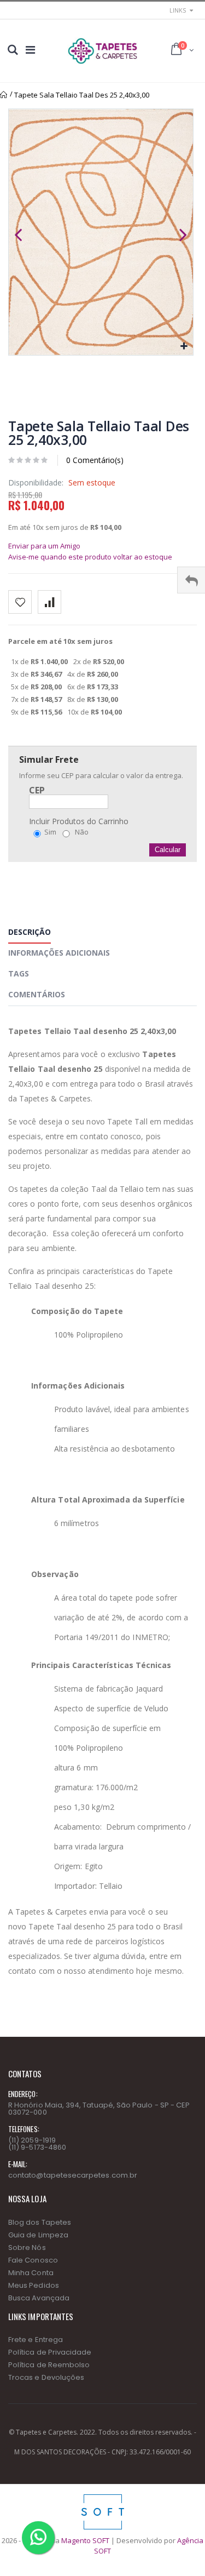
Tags (19, 973)
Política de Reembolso (49, 2365)
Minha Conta (31, 2273)
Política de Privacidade (50, 2352)
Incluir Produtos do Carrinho (79, 821)
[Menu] (30, 50)
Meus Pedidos (34, 2285)
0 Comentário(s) (95, 460)
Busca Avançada (39, 2298)
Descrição (30, 932)
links (178, 10)
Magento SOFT (85, 2540)
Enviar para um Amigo (44, 546)
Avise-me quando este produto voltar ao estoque (90, 557)
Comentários (37, 994)
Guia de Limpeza (38, 2235)
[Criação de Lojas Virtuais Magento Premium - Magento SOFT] (103, 2497)
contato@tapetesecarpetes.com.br (73, 2175)
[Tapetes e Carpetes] (102, 51)
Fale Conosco (33, 2260)
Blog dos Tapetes (40, 2222)
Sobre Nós (27, 2247)
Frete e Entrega (36, 2340)
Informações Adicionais (59, 953)
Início (4, 95)
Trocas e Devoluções (46, 2377)
